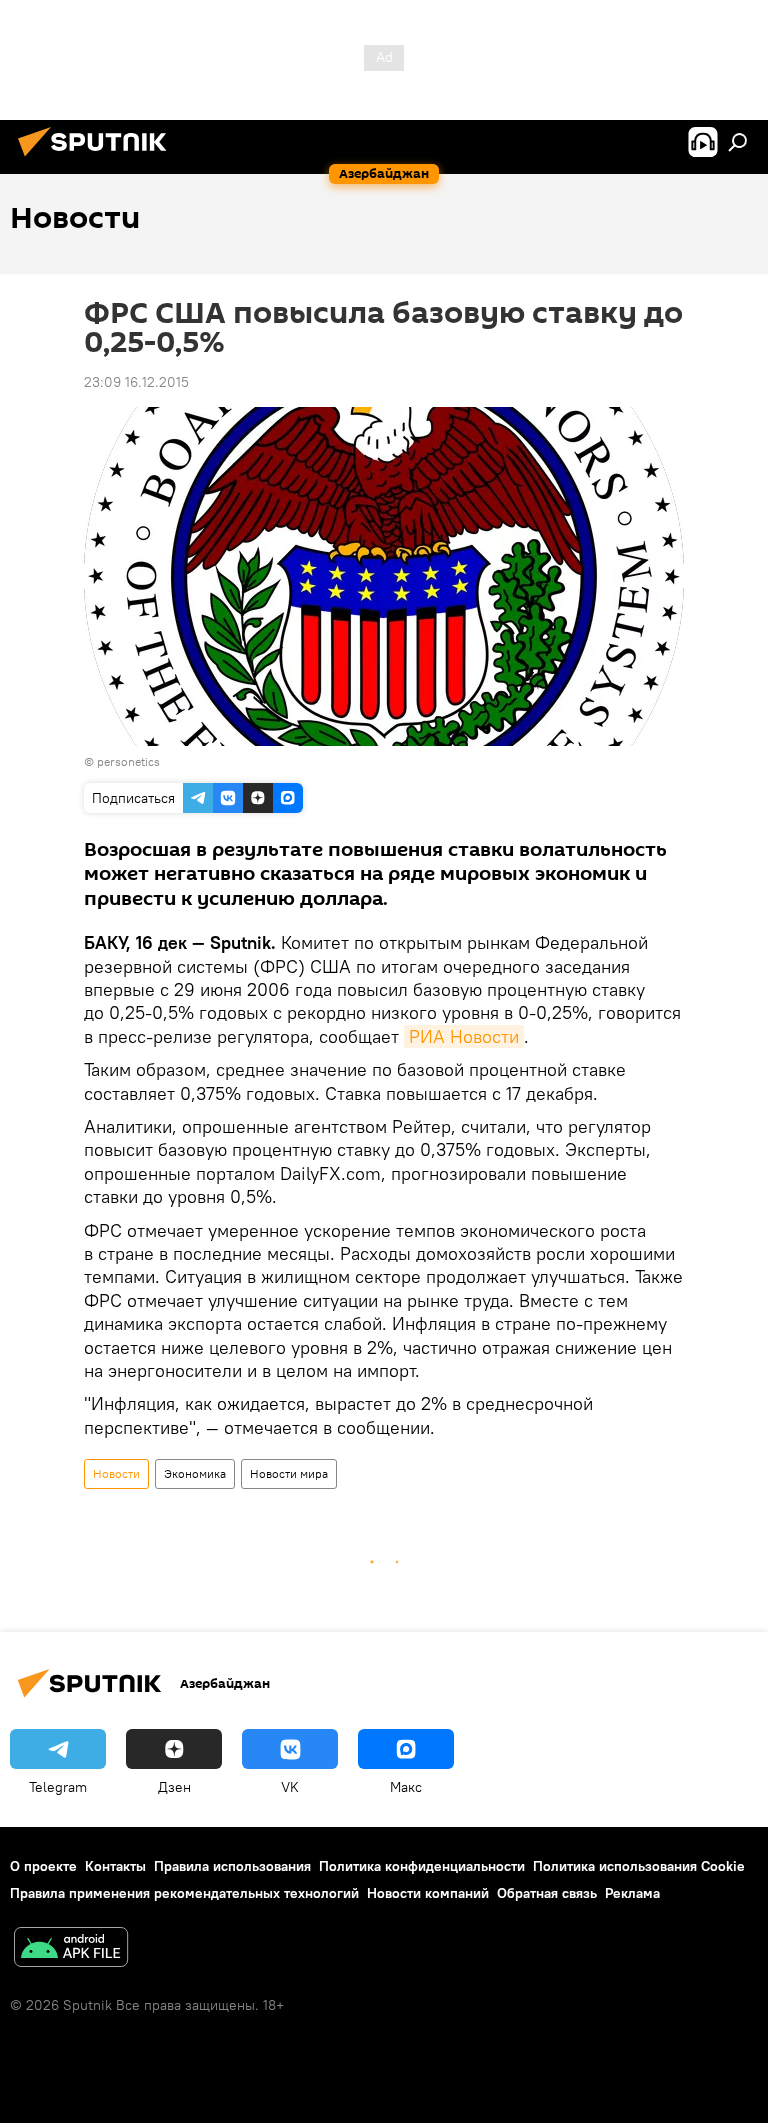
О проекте (43, 1866)
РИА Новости (464, 1036)
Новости (116, 1473)
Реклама (632, 1893)
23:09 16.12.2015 (136, 382)
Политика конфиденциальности (422, 1866)
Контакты (115, 1866)
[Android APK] (71, 1949)
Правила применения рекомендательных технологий (184, 1893)
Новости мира (289, 1473)
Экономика (195, 1473)
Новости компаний (428, 1893)
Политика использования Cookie (639, 1866)
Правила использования (232, 1866)
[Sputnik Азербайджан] (98, 159)
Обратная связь (547, 1893)
